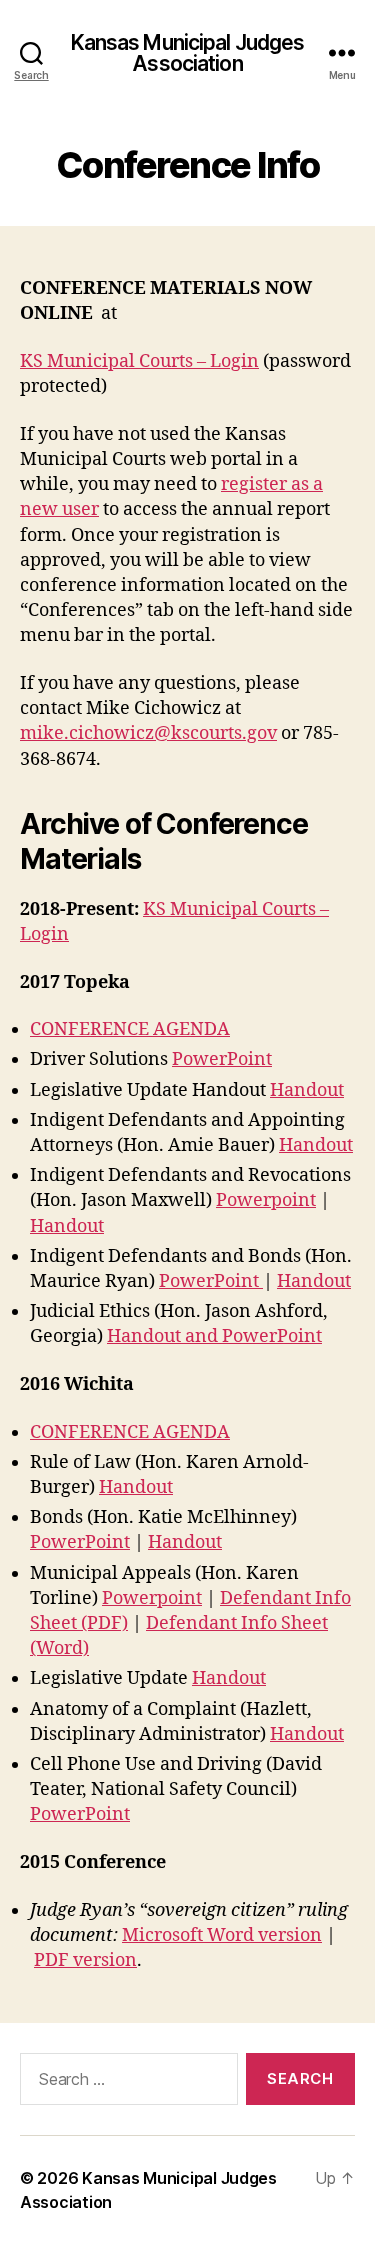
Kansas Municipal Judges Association (188, 53)
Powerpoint (266, 1200)
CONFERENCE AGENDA (130, 1029)
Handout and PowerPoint (214, 1336)
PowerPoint (222, 1059)
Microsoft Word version (222, 1935)
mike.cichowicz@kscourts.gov (148, 733)
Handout (307, 1090)
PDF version (85, 1960)
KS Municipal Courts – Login (139, 361)
